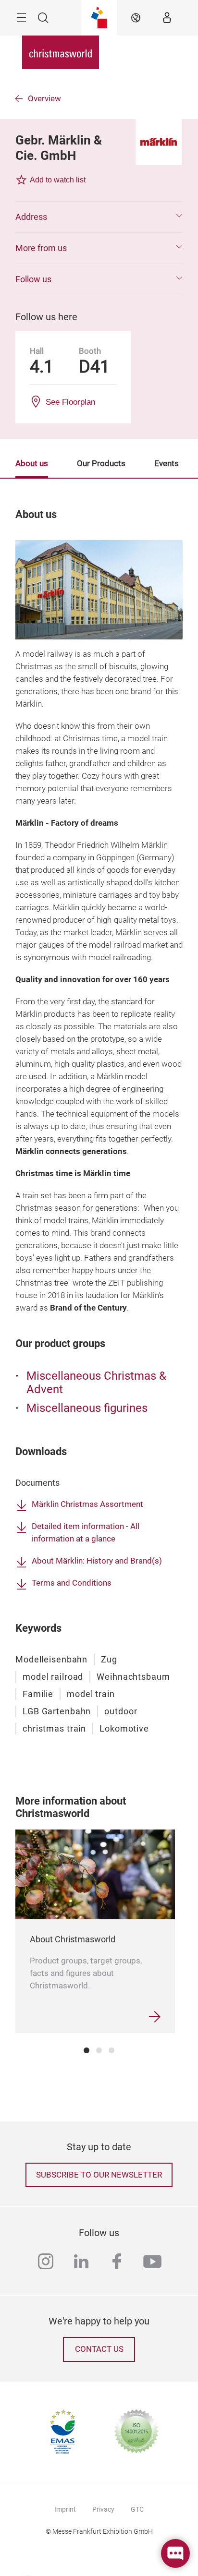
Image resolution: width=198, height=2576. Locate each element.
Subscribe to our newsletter (99, 2175)
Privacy (103, 2509)
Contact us (99, 2349)
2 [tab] (99, 2050)
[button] (99, 217)
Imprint (65, 2509)
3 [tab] (111, 2050)
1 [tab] (87, 2050)
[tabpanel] (95, 1931)
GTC (137, 2509)
